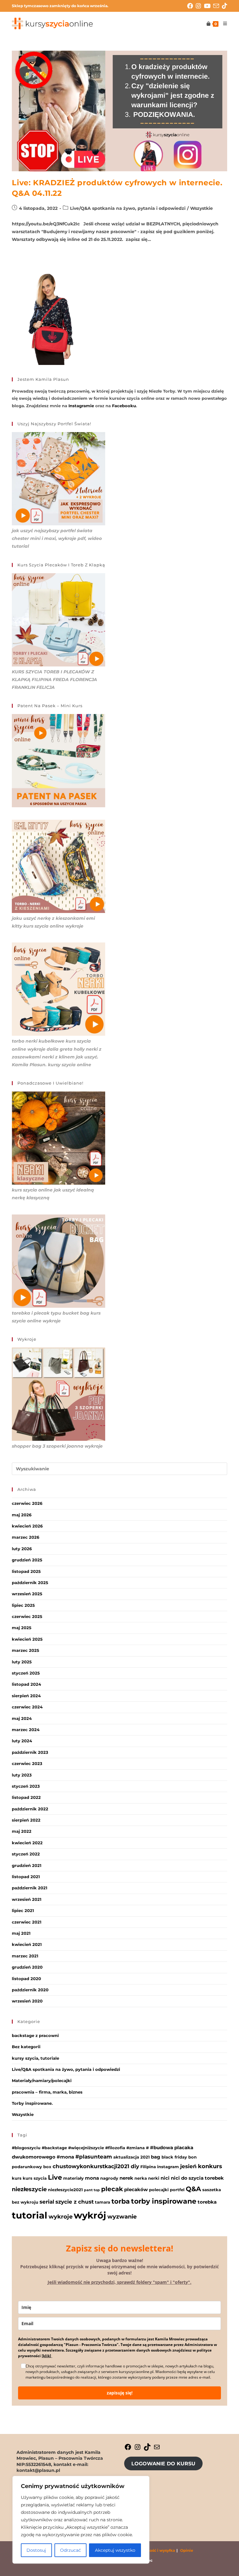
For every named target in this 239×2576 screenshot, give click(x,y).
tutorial (30, 2215)
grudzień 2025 (27, 1560)
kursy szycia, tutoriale (35, 2058)
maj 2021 (21, 1933)
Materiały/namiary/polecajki (42, 2081)
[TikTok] (147, 2449)
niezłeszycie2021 (65, 2190)
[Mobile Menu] (223, 24)
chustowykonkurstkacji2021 (91, 2166)
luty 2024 (22, 1741)
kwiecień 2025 (27, 1639)
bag (156, 2157)
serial (47, 2202)
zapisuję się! (120, 2393)
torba (121, 2201)
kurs (17, 2178)
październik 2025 (30, 1583)
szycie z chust (75, 2202)
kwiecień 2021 (27, 1944)
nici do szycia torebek (197, 2178)
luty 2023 (22, 1775)
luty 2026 (22, 1549)
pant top (92, 2190)
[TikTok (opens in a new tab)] (225, 6)
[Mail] (157, 2449)
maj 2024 (22, 1718)
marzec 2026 (26, 1537)
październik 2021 (30, 1888)
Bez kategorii (26, 2047)
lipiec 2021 (23, 1910)
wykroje (61, 2217)
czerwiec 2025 (27, 1616)
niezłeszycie (29, 2189)
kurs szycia (35, 2178)
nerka (141, 2178)
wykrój (90, 2215)
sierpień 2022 (26, 1820)
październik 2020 (30, 1990)
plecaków (136, 2189)
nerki (154, 2178)
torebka (207, 2202)
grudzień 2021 (27, 1865)
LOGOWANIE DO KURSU (163, 2464)
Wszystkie (202, 208)
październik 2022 (30, 1809)
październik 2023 (30, 1752)
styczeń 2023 (26, 1786)
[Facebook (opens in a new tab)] (191, 6)
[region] (81, 2520)
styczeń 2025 (26, 1673)
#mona (65, 2157)
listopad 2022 (26, 1797)
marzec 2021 (25, 1956)
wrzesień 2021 (27, 1899)
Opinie (187, 2550)
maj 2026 (22, 1515)
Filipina (148, 2167)
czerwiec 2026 (27, 1503)
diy (135, 2166)
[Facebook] (128, 2449)
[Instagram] (138, 2449)
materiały (73, 2178)
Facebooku (124, 406)
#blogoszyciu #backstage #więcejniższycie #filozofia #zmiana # (80, 2148)
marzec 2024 (26, 1730)
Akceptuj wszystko (115, 2550)
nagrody (109, 2178)
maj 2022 (22, 1831)
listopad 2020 (26, 1979)
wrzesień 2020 (27, 2001)
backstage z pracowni (35, 2035)
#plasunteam (94, 2157)
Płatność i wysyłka (157, 2550)
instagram (168, 2167)
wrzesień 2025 (27, 1594)
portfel (177, 2190)
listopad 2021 (26, 1877)
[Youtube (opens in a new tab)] (209, 6)
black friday (174, 2157)
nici (165, 2178)
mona (92, 2178)
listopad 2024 (26, 1684)
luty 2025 (22, 1662)
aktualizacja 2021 (131, 2157)
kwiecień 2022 (27, 1843)
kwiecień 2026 (27, 1526)
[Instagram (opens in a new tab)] (200, 6)
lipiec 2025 (23, 1605)
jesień (188, 2166)
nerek (126, 2178)
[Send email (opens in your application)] (218, 6)
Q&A (193, 2189)
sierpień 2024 (26, 1696)
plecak (112, 2189)
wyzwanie (122, 2217)
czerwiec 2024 (27, 1707)
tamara (103, 2202)
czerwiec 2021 (27, 1922)
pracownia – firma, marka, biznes (47, 2092)
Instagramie (81, 406)
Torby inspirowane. (32, 2103)
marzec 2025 (26, 1650)
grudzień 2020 (27, 1967)
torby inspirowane (164, 2201)
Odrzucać (70, 2550)
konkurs (210, 2166)
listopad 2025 (26, 1571)
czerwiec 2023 (27, 1763)
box (47, 2167)
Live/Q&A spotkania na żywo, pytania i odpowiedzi (128, 208)
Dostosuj (36, 2550)
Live (55, 2177)
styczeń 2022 (26, 1854)
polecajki (159, 2190)
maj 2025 (22, 1628)
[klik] (47, 2356)
